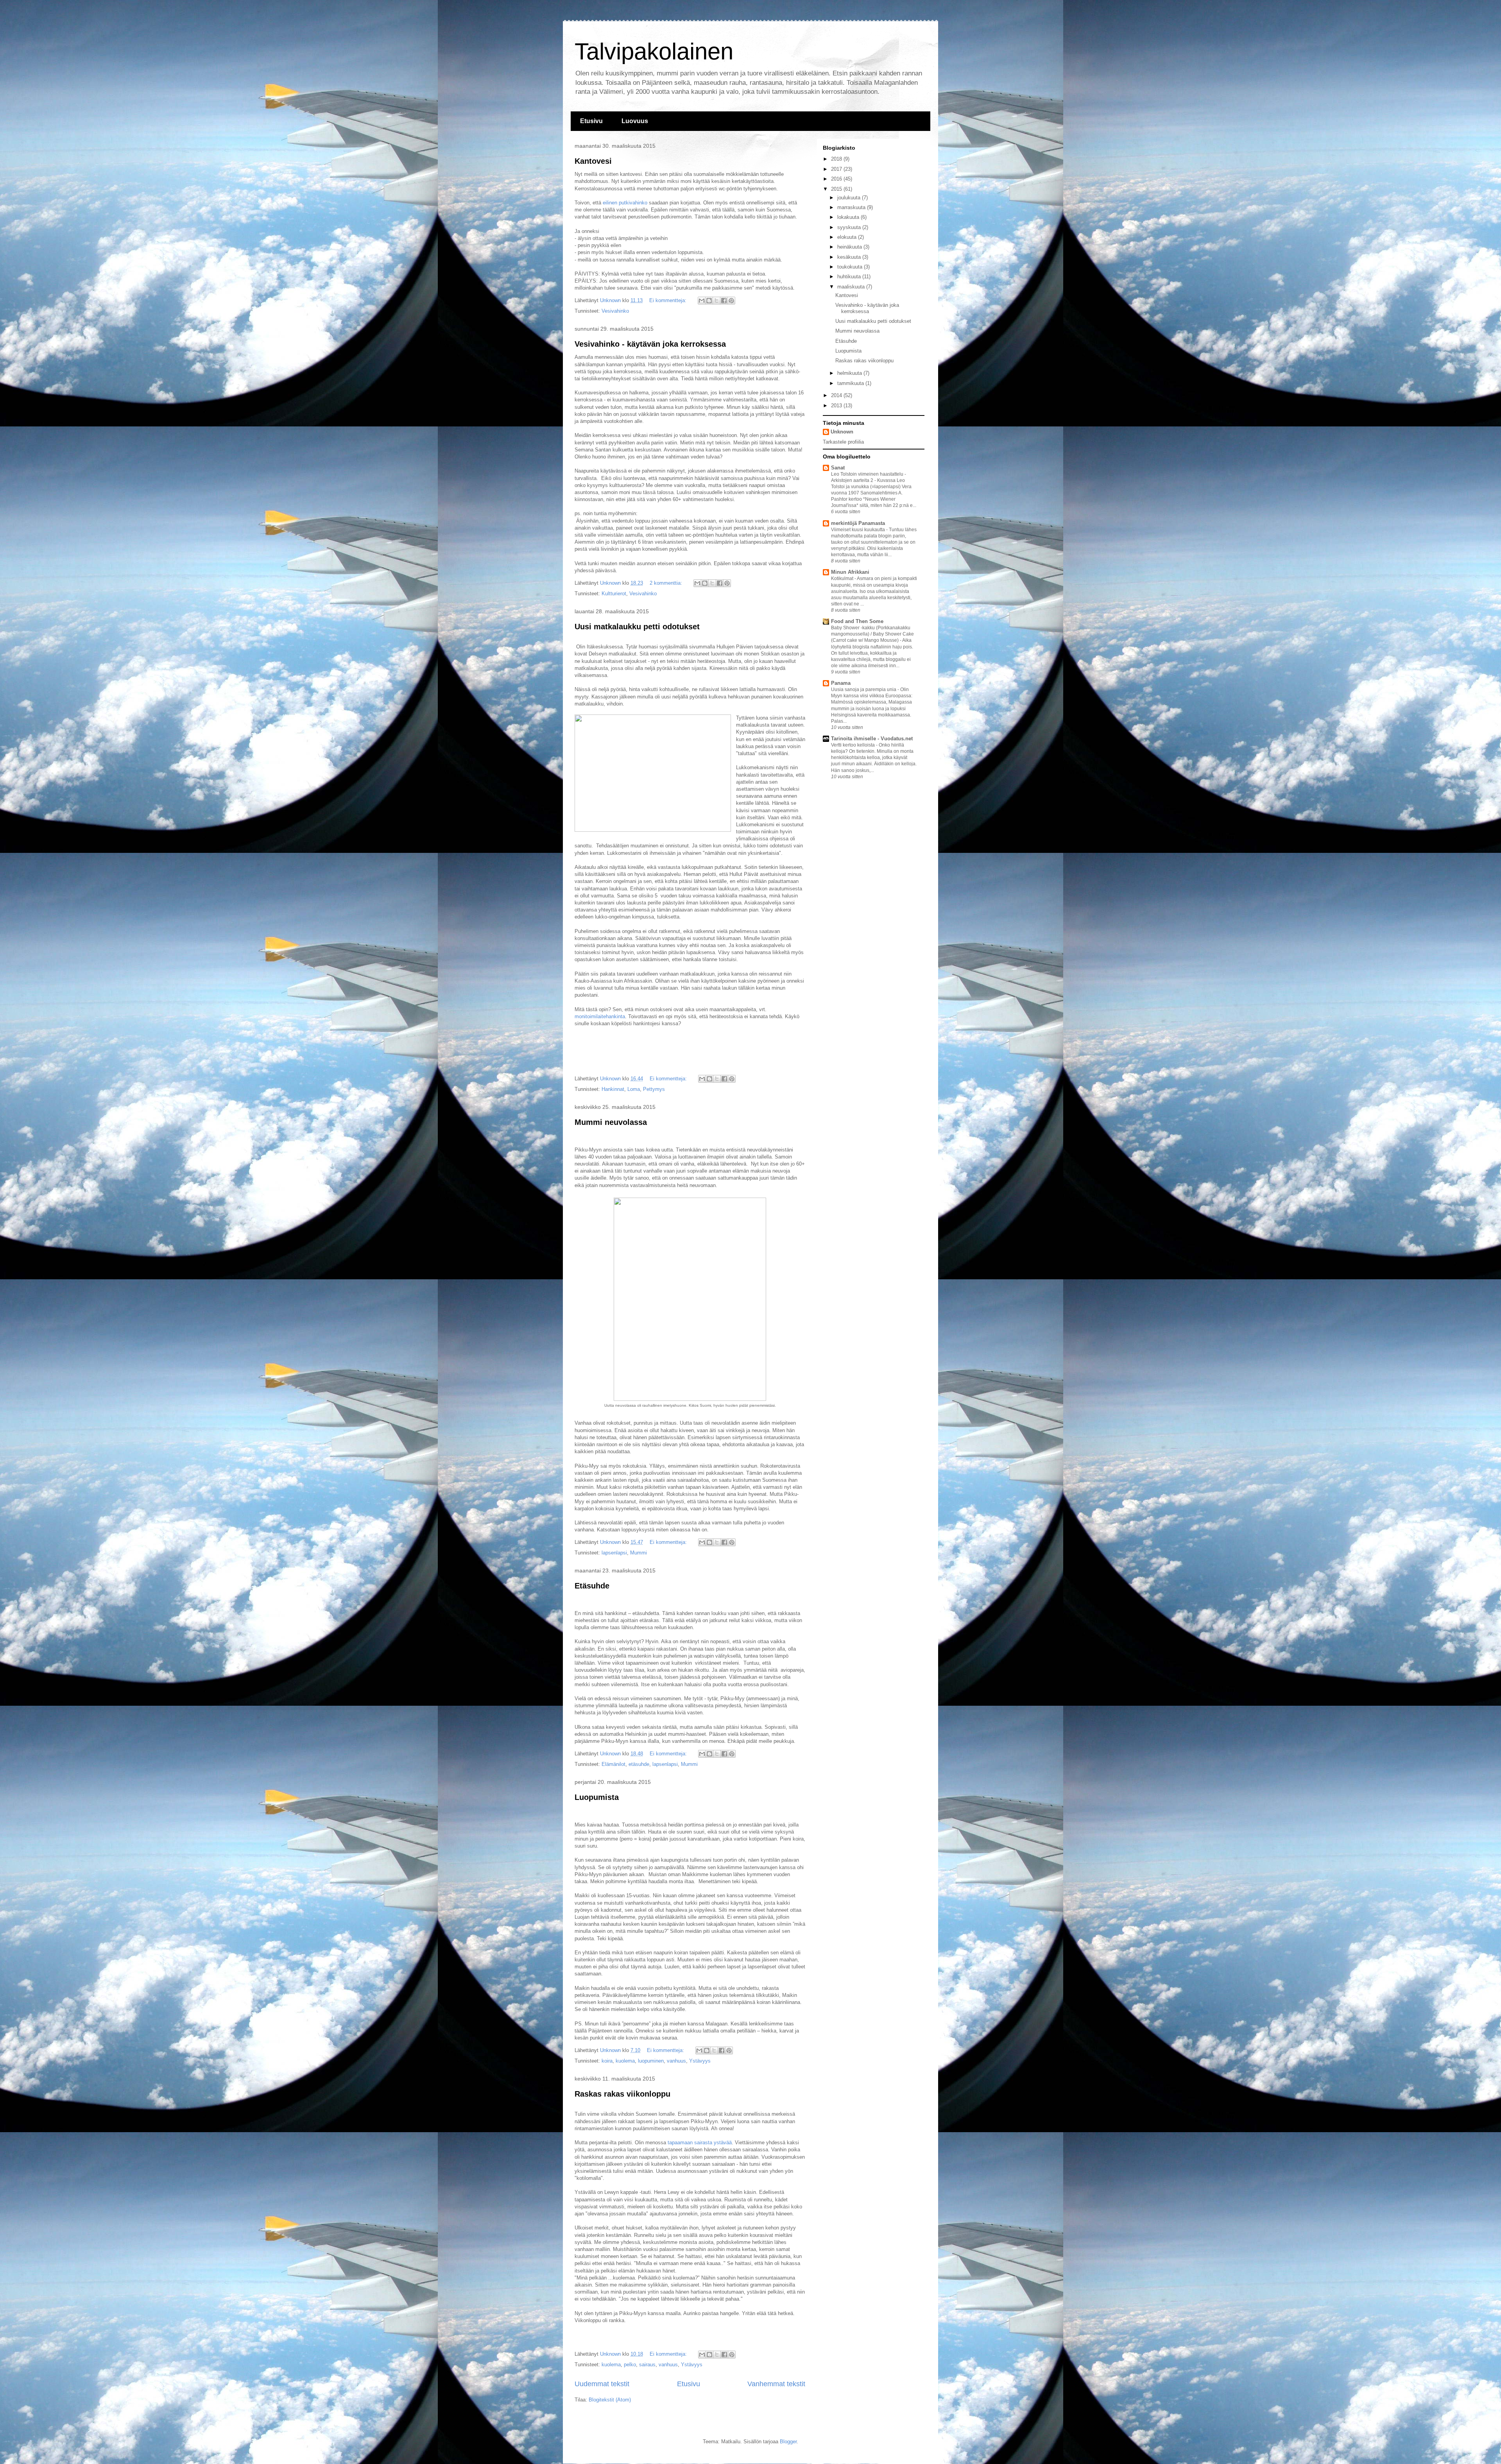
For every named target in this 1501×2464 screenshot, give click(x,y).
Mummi (639, 1553)
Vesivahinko (615, 311)
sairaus (647, 2365)
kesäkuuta (850, 257)
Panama (841, 683)
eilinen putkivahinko (625, 203)
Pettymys (654, 1089)
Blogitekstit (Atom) (610, 2400)
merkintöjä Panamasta (858, 523)
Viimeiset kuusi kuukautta (859, 530)
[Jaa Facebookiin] (724, 301)
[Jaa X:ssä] (716, 301)
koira (607, 2061)
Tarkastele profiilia (843, 442)
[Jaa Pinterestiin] (731, 301)
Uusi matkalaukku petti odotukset (637, 627)
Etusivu (591, 121)
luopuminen (651, 2061)
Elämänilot (613, 1764)
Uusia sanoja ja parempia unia (864, 689)
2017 (837, 169)
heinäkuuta (850, 247)
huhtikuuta (850, 277)
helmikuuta (850, 373)
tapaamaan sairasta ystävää (700, 2143)
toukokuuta (851, 267)
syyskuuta (850, 227)
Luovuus (635, 121)
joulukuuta (850, 198)
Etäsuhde (592, 1586)
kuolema (625, 2061)
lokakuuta (849, 217)
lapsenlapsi (614, 1553)
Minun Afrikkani (850, 572)
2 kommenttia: (667, 583)
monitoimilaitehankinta (600, 1016)
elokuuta (848, 237)
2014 (837, 395)
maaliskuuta (852, 287)
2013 (837, 406)
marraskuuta (852, 207)
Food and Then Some (857, 621)
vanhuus (676, 2061)
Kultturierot (614, 594)
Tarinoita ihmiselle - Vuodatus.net (872, 739)
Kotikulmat (843, 578)
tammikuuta (851, 383)
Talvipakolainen (654, 51)
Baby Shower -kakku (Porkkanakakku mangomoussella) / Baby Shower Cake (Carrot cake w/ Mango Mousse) (872, 634)
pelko (630, 2365)
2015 (837, 189)
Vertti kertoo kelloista (853, 745)
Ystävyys (700, 2061)
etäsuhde (639, 1764)
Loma (634, 1089)
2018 (837, 159)
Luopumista (597, 1797)
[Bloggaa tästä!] (709, 301)
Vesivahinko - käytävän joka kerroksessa (650, 344)
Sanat (838, 468)
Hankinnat (613, 1089)
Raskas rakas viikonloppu (622, 2094)
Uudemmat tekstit (602, 2384)
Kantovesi (593, 161)
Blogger (788, 2442)
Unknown (842, 432)
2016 (837, 179)
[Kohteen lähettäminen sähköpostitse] (702, 301)
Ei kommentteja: (669, 300)
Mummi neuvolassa (611, 1122)
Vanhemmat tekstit (776, 2384)
